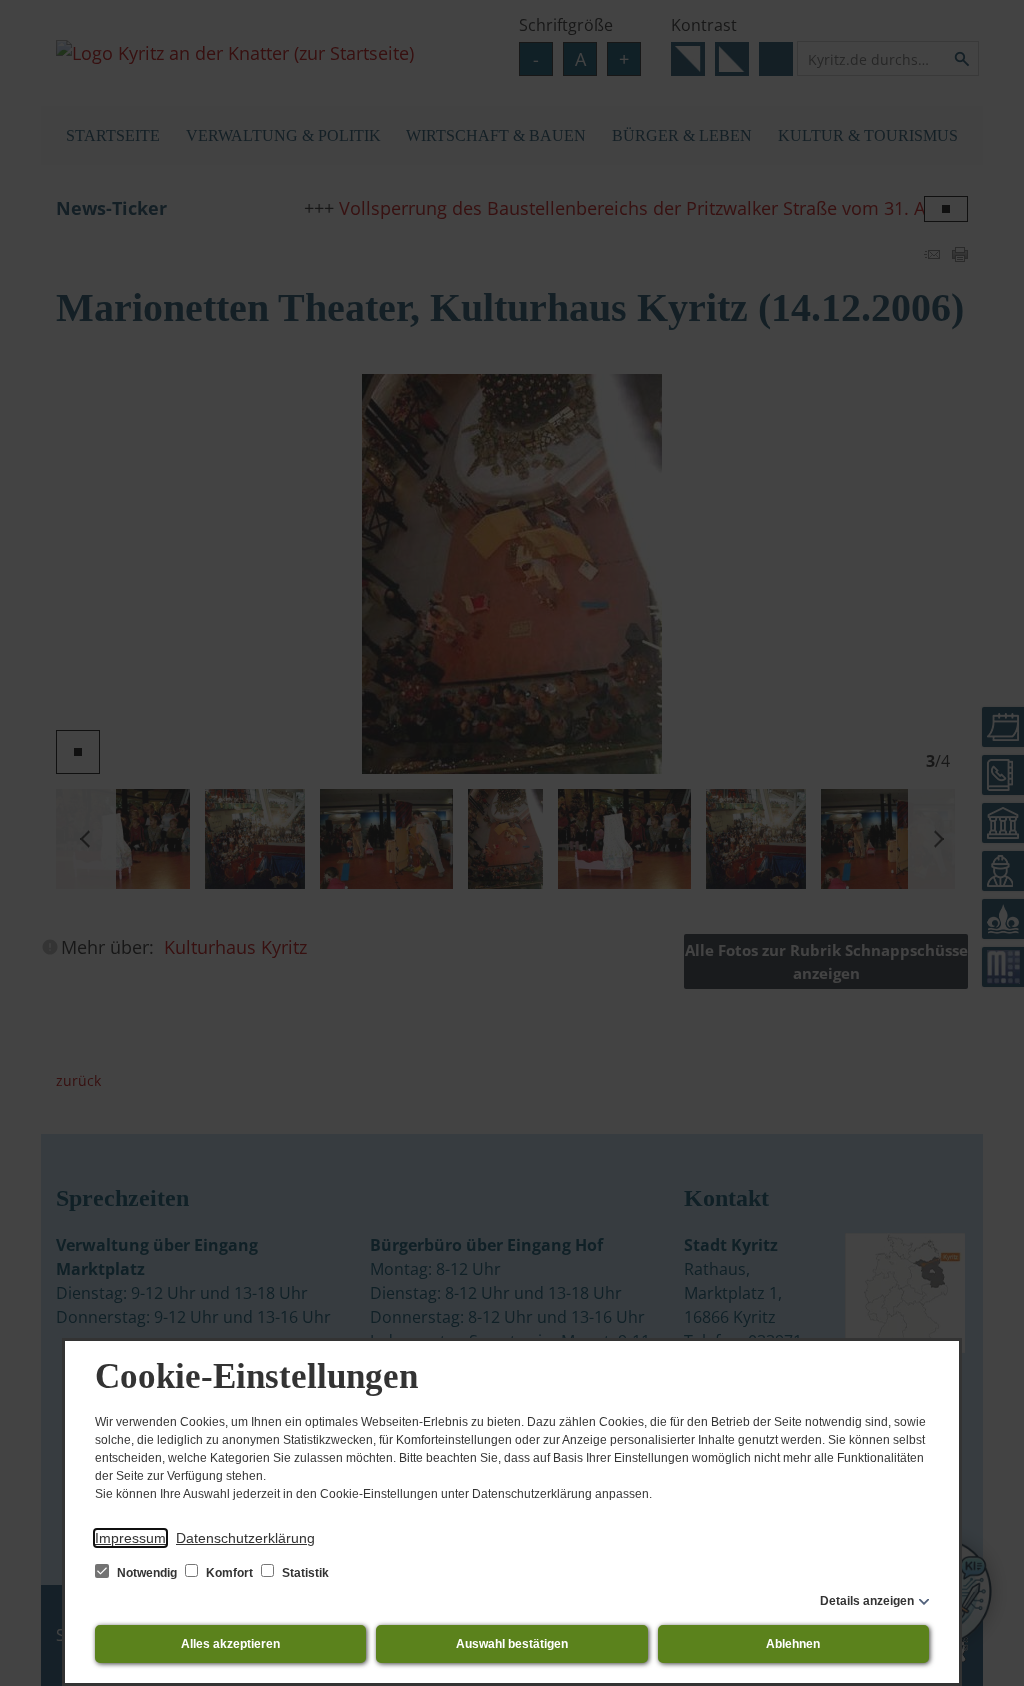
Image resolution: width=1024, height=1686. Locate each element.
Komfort (229, 1573)
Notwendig (147, 1573)
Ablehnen (793, 1644)
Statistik (304, 1573)
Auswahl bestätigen (512, 1644)
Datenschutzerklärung (245, 1538)
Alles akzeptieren (230, 1644)
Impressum (130, 1538)
